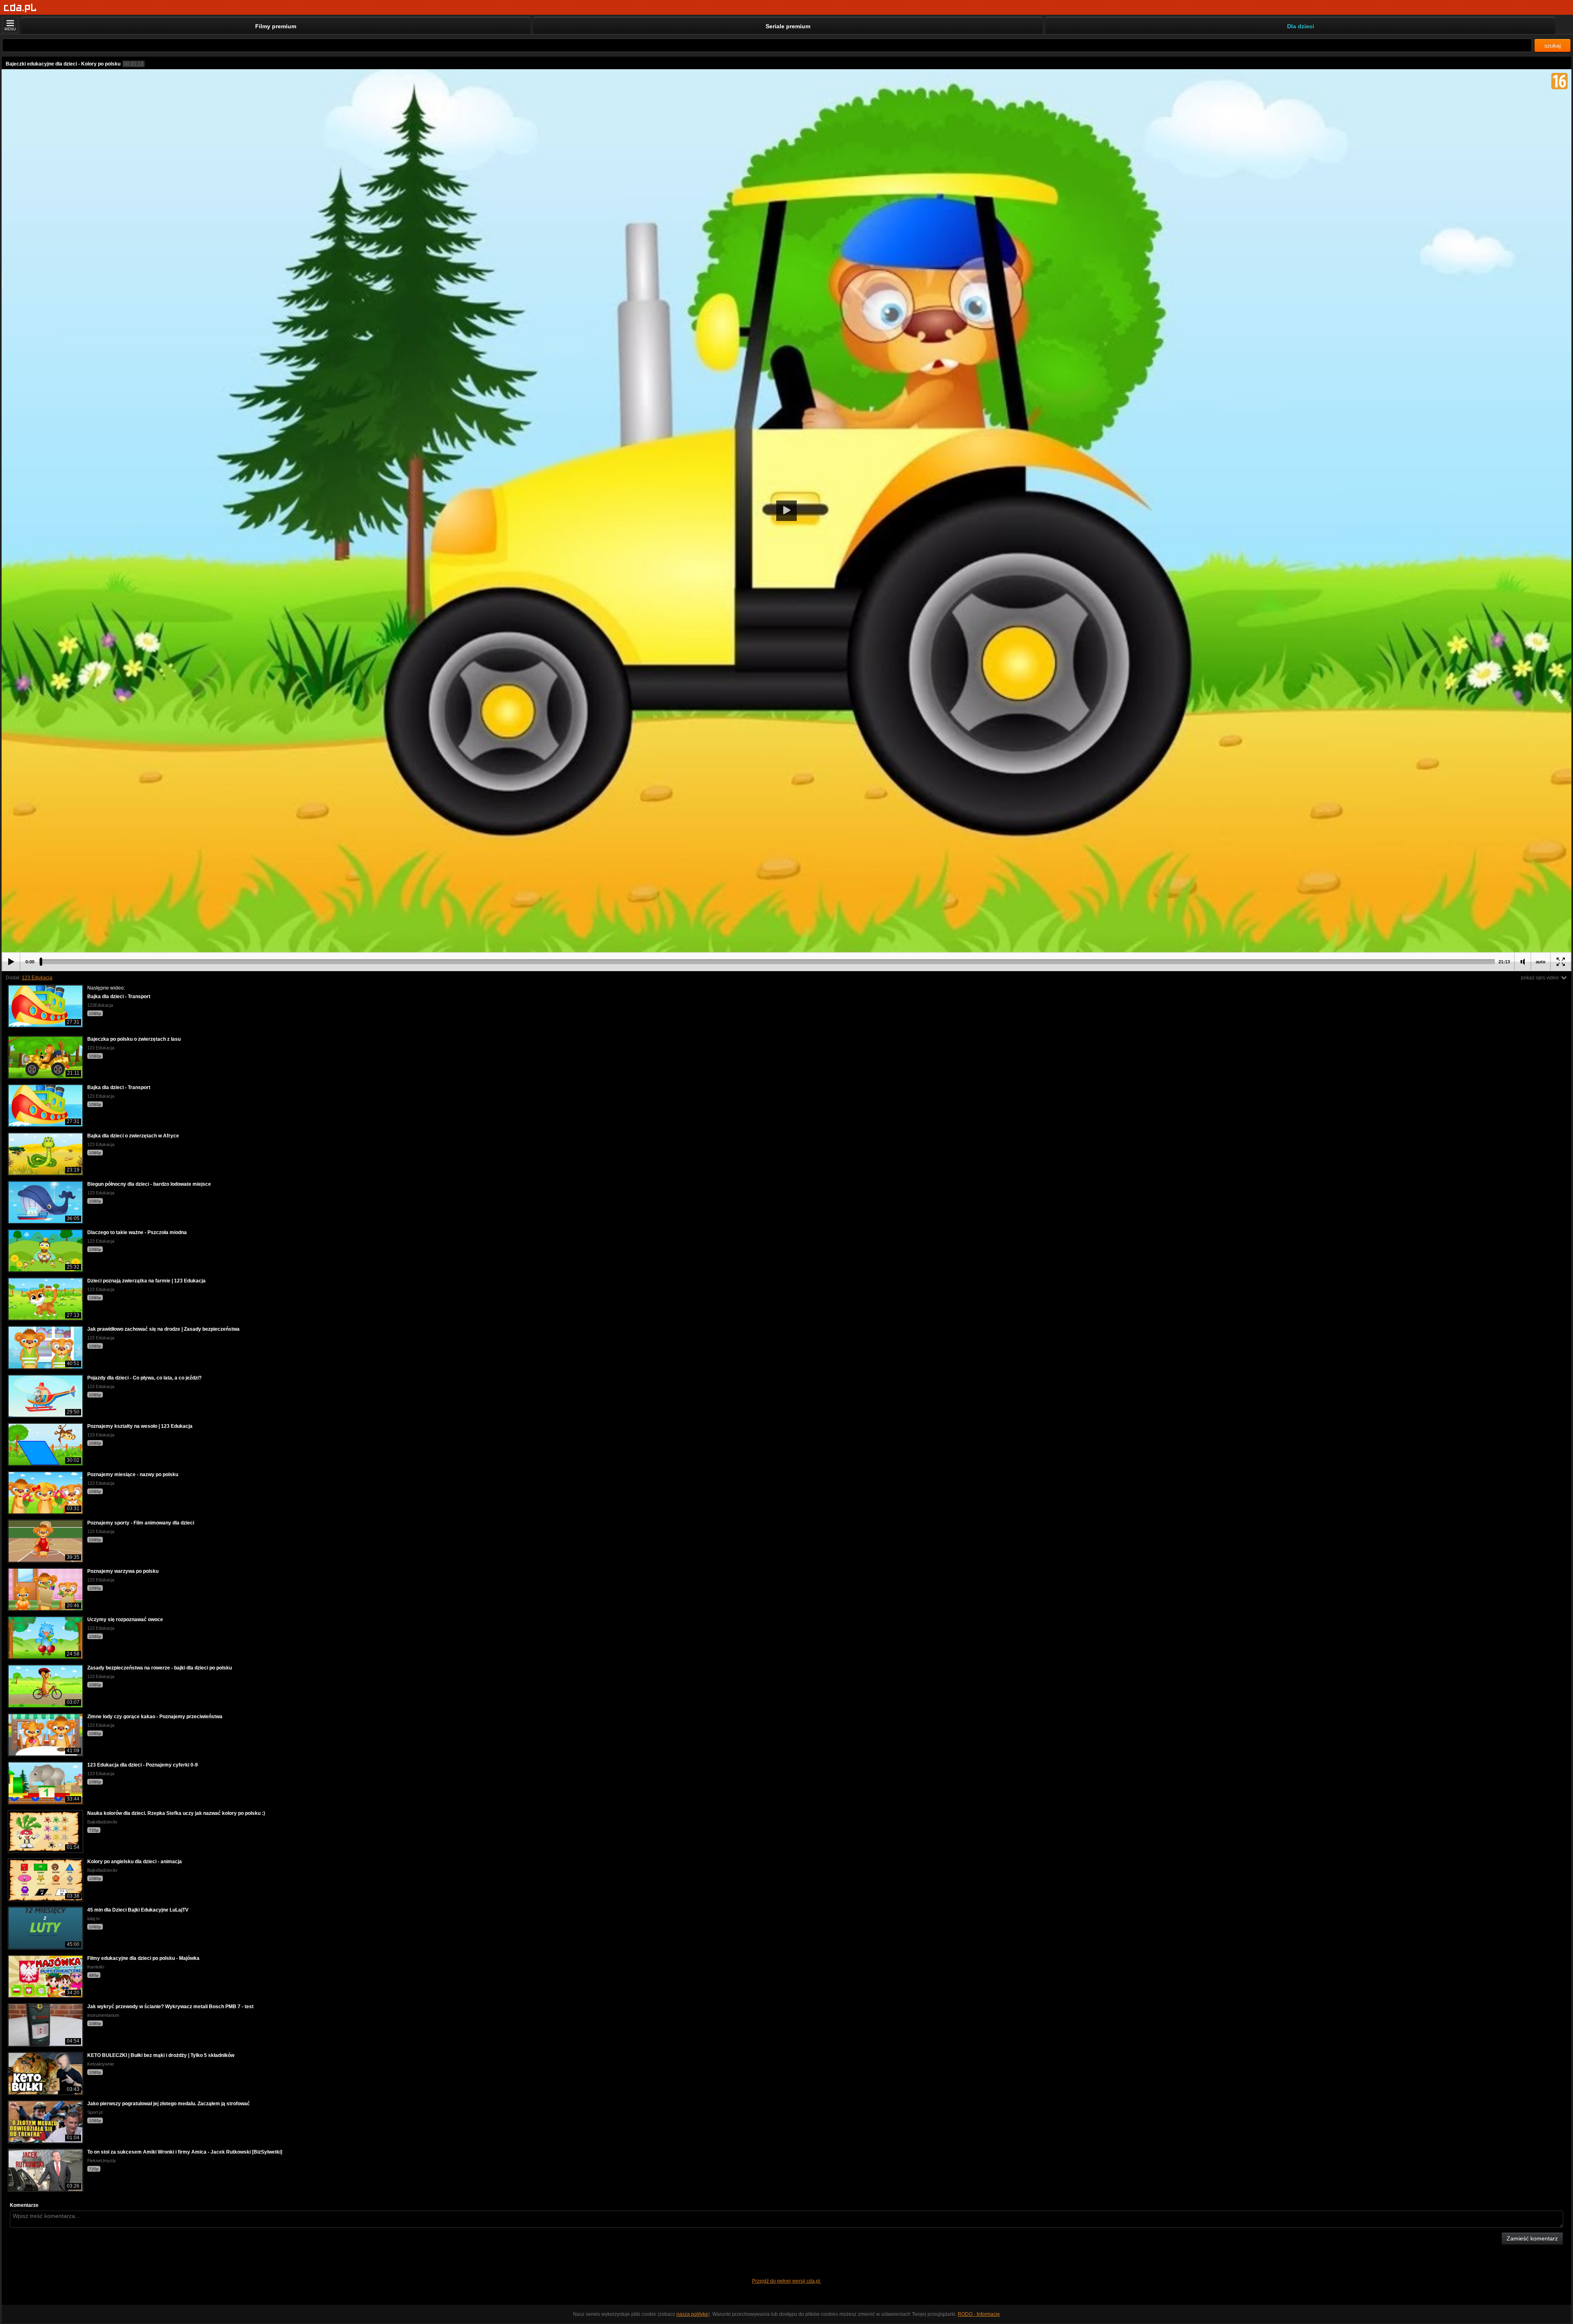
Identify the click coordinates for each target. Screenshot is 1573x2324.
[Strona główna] (20, 8)
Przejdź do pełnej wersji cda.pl (787, 2281)
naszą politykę (692, 2314)
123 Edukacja (37, 978)
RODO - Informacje (979, 2314)
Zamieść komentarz (1532, 2238)
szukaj (1553, 45)
